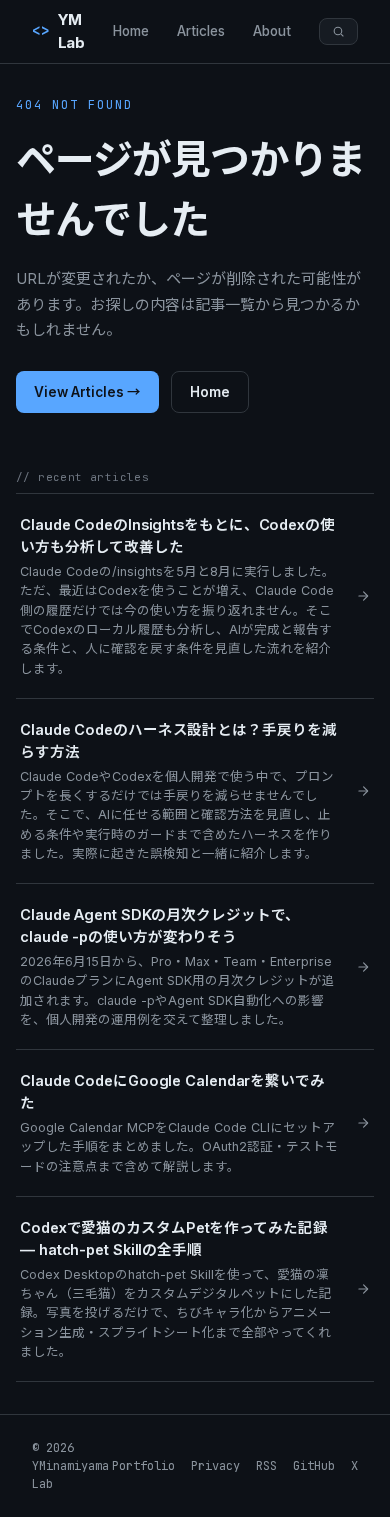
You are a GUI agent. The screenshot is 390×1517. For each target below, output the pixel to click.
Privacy (215, 1466)
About (272, 31)
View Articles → (87, 392)
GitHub (314, 1466)
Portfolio (143, 1466)
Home (131, 31)
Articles (201, 31)
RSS (266, 1466)
